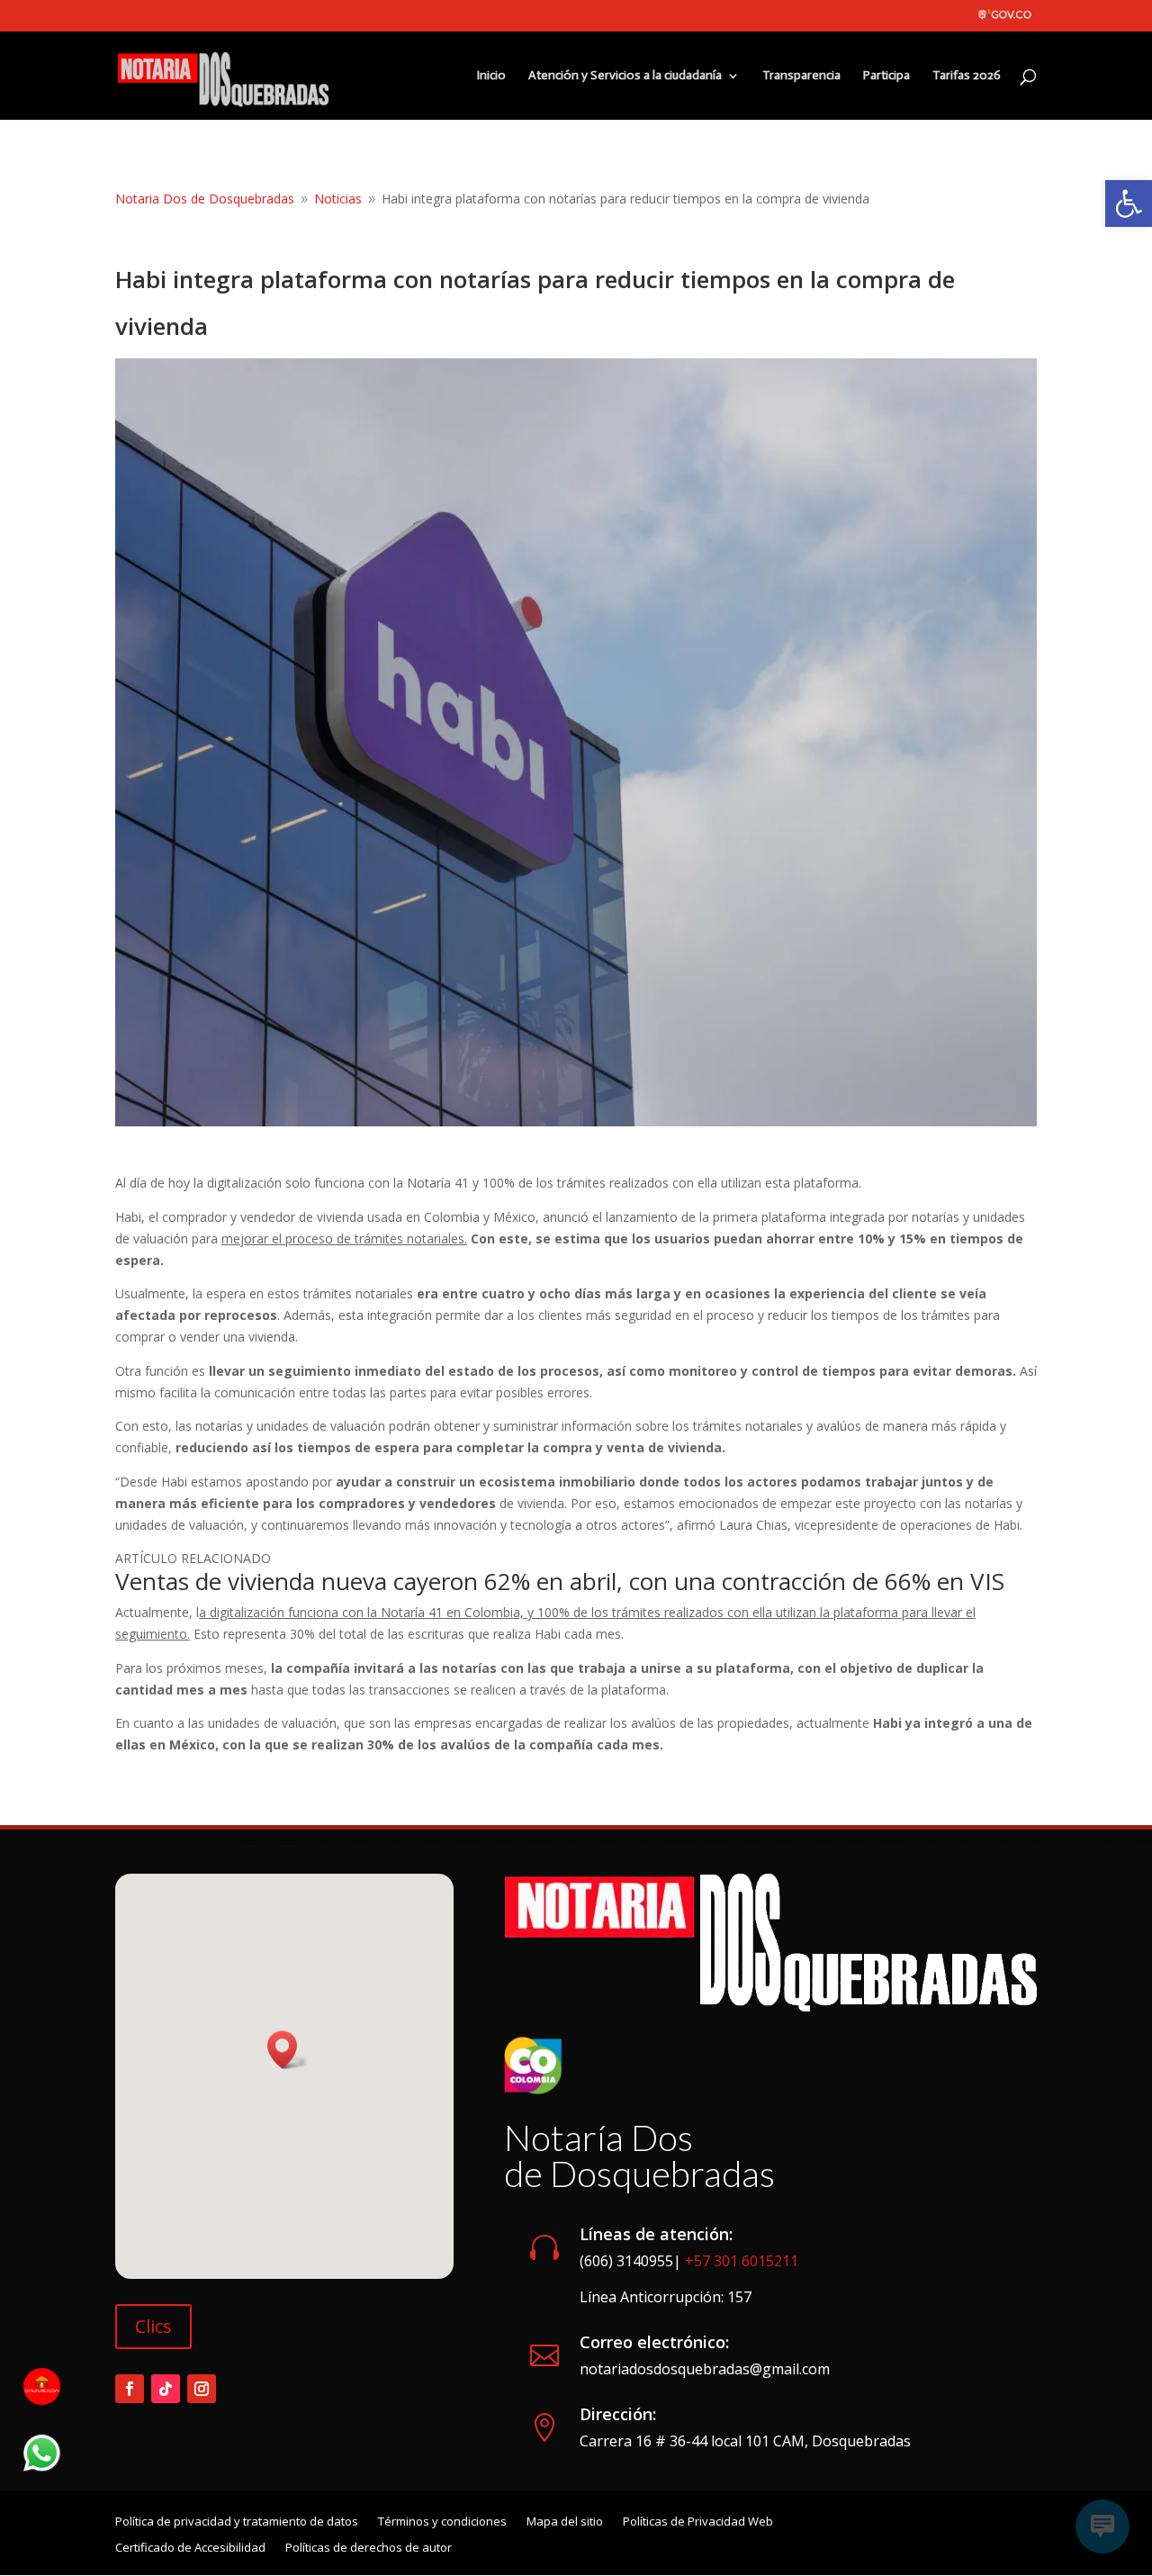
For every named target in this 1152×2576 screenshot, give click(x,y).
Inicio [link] (491, 76)
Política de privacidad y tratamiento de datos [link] (237, 2522)
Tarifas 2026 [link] (967, 76)
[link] (1129, 203)
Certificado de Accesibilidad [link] (190, 2549)
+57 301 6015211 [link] (742, 2261)
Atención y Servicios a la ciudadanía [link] (625, 76)
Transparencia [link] (801, 76)
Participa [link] (886, 76)
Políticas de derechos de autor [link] (369, 2549)
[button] (288, 2050)
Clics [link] (153, 2326)
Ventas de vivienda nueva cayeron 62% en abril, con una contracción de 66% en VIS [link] (560, 1581)
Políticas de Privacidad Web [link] (698, 2522)
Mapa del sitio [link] (565, 2522)
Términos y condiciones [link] (442, 2522)
